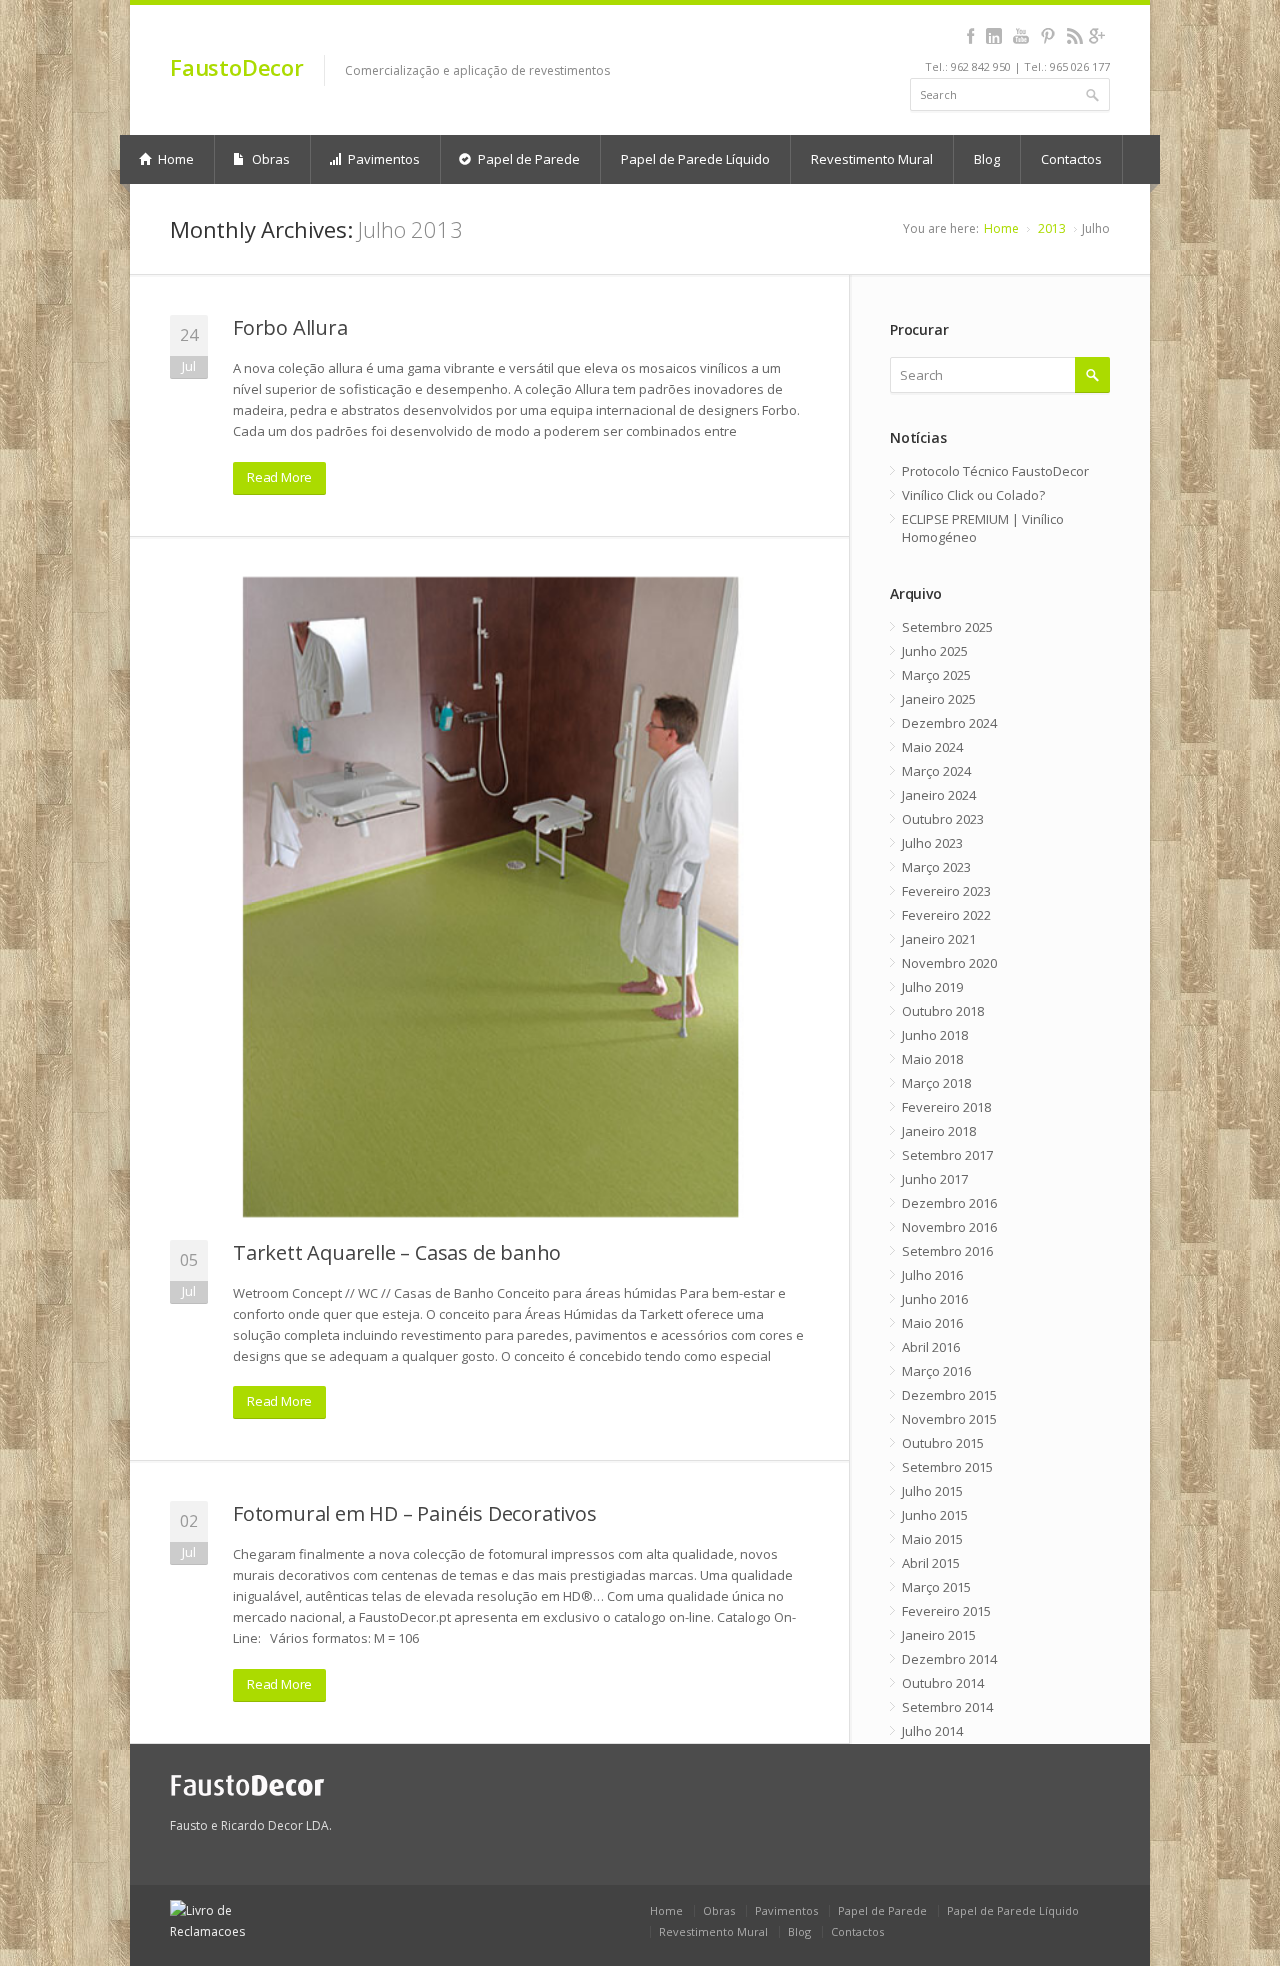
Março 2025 (936, 675)
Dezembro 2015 (949, 1395)
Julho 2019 (932, 987)
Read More (279, 477)
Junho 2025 (935, 651)
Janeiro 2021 (939, 939)
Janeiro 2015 (939, 1635)
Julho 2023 (932, 843)
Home (174, 159)
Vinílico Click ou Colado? (973, 495)
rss (1074, 36)
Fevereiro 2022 (946, 915)
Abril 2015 (931, 1563)
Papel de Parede (527, 159)
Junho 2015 (935, 1515)
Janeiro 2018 (939, 1131)
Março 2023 (936, 867)
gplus (1096, 36)
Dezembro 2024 (949, 723)
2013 (1052, 228)
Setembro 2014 (947, 1707)
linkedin (993, 36)
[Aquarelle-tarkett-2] (490, 897)
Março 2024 (936, 771)
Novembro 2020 (949, 963)
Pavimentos (382, 159)
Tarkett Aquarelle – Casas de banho (397, 1252)
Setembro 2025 (947, 627)
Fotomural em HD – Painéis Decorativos (415, 1513)
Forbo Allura (290, 327)
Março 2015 (936, 1587)
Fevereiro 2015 (946, 1611)
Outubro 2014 (943, 1683)
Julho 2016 (932, 1275)
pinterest (1047, 36)
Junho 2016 (935, 1299)
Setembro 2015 (947, 1467)
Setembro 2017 (947, 1155)
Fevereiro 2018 (946, 1107)
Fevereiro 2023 (946, 891)
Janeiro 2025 (939, 699)
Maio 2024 (932, 747)
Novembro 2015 (949, 1419)
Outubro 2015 (943, 1443)
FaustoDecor (237, 67)
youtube (1020, 36)
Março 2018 (936, 1083)
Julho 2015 (932, 1491)
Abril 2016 (931, 1347)
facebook (970, 36)
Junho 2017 (935, 1179)
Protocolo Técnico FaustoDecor (995, 471)
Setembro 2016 (947, 1251)
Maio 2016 (932, 1323)
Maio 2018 (932, 1059)
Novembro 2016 (949, 1227)
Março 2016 (936, 1371)
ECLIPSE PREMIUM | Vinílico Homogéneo (983, 528)
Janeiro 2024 (939, 795)
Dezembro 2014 (949, 1659)
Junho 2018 (935, 1035)
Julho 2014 (932, 1731)
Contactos (1071, 159)
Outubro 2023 (943, 819)
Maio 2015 (932, 1539)
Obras (269, 159)
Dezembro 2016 (949, 1203)
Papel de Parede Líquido (695, 159)
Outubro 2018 (943, 1011)
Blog (987, 159)
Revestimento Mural (872, 159)
